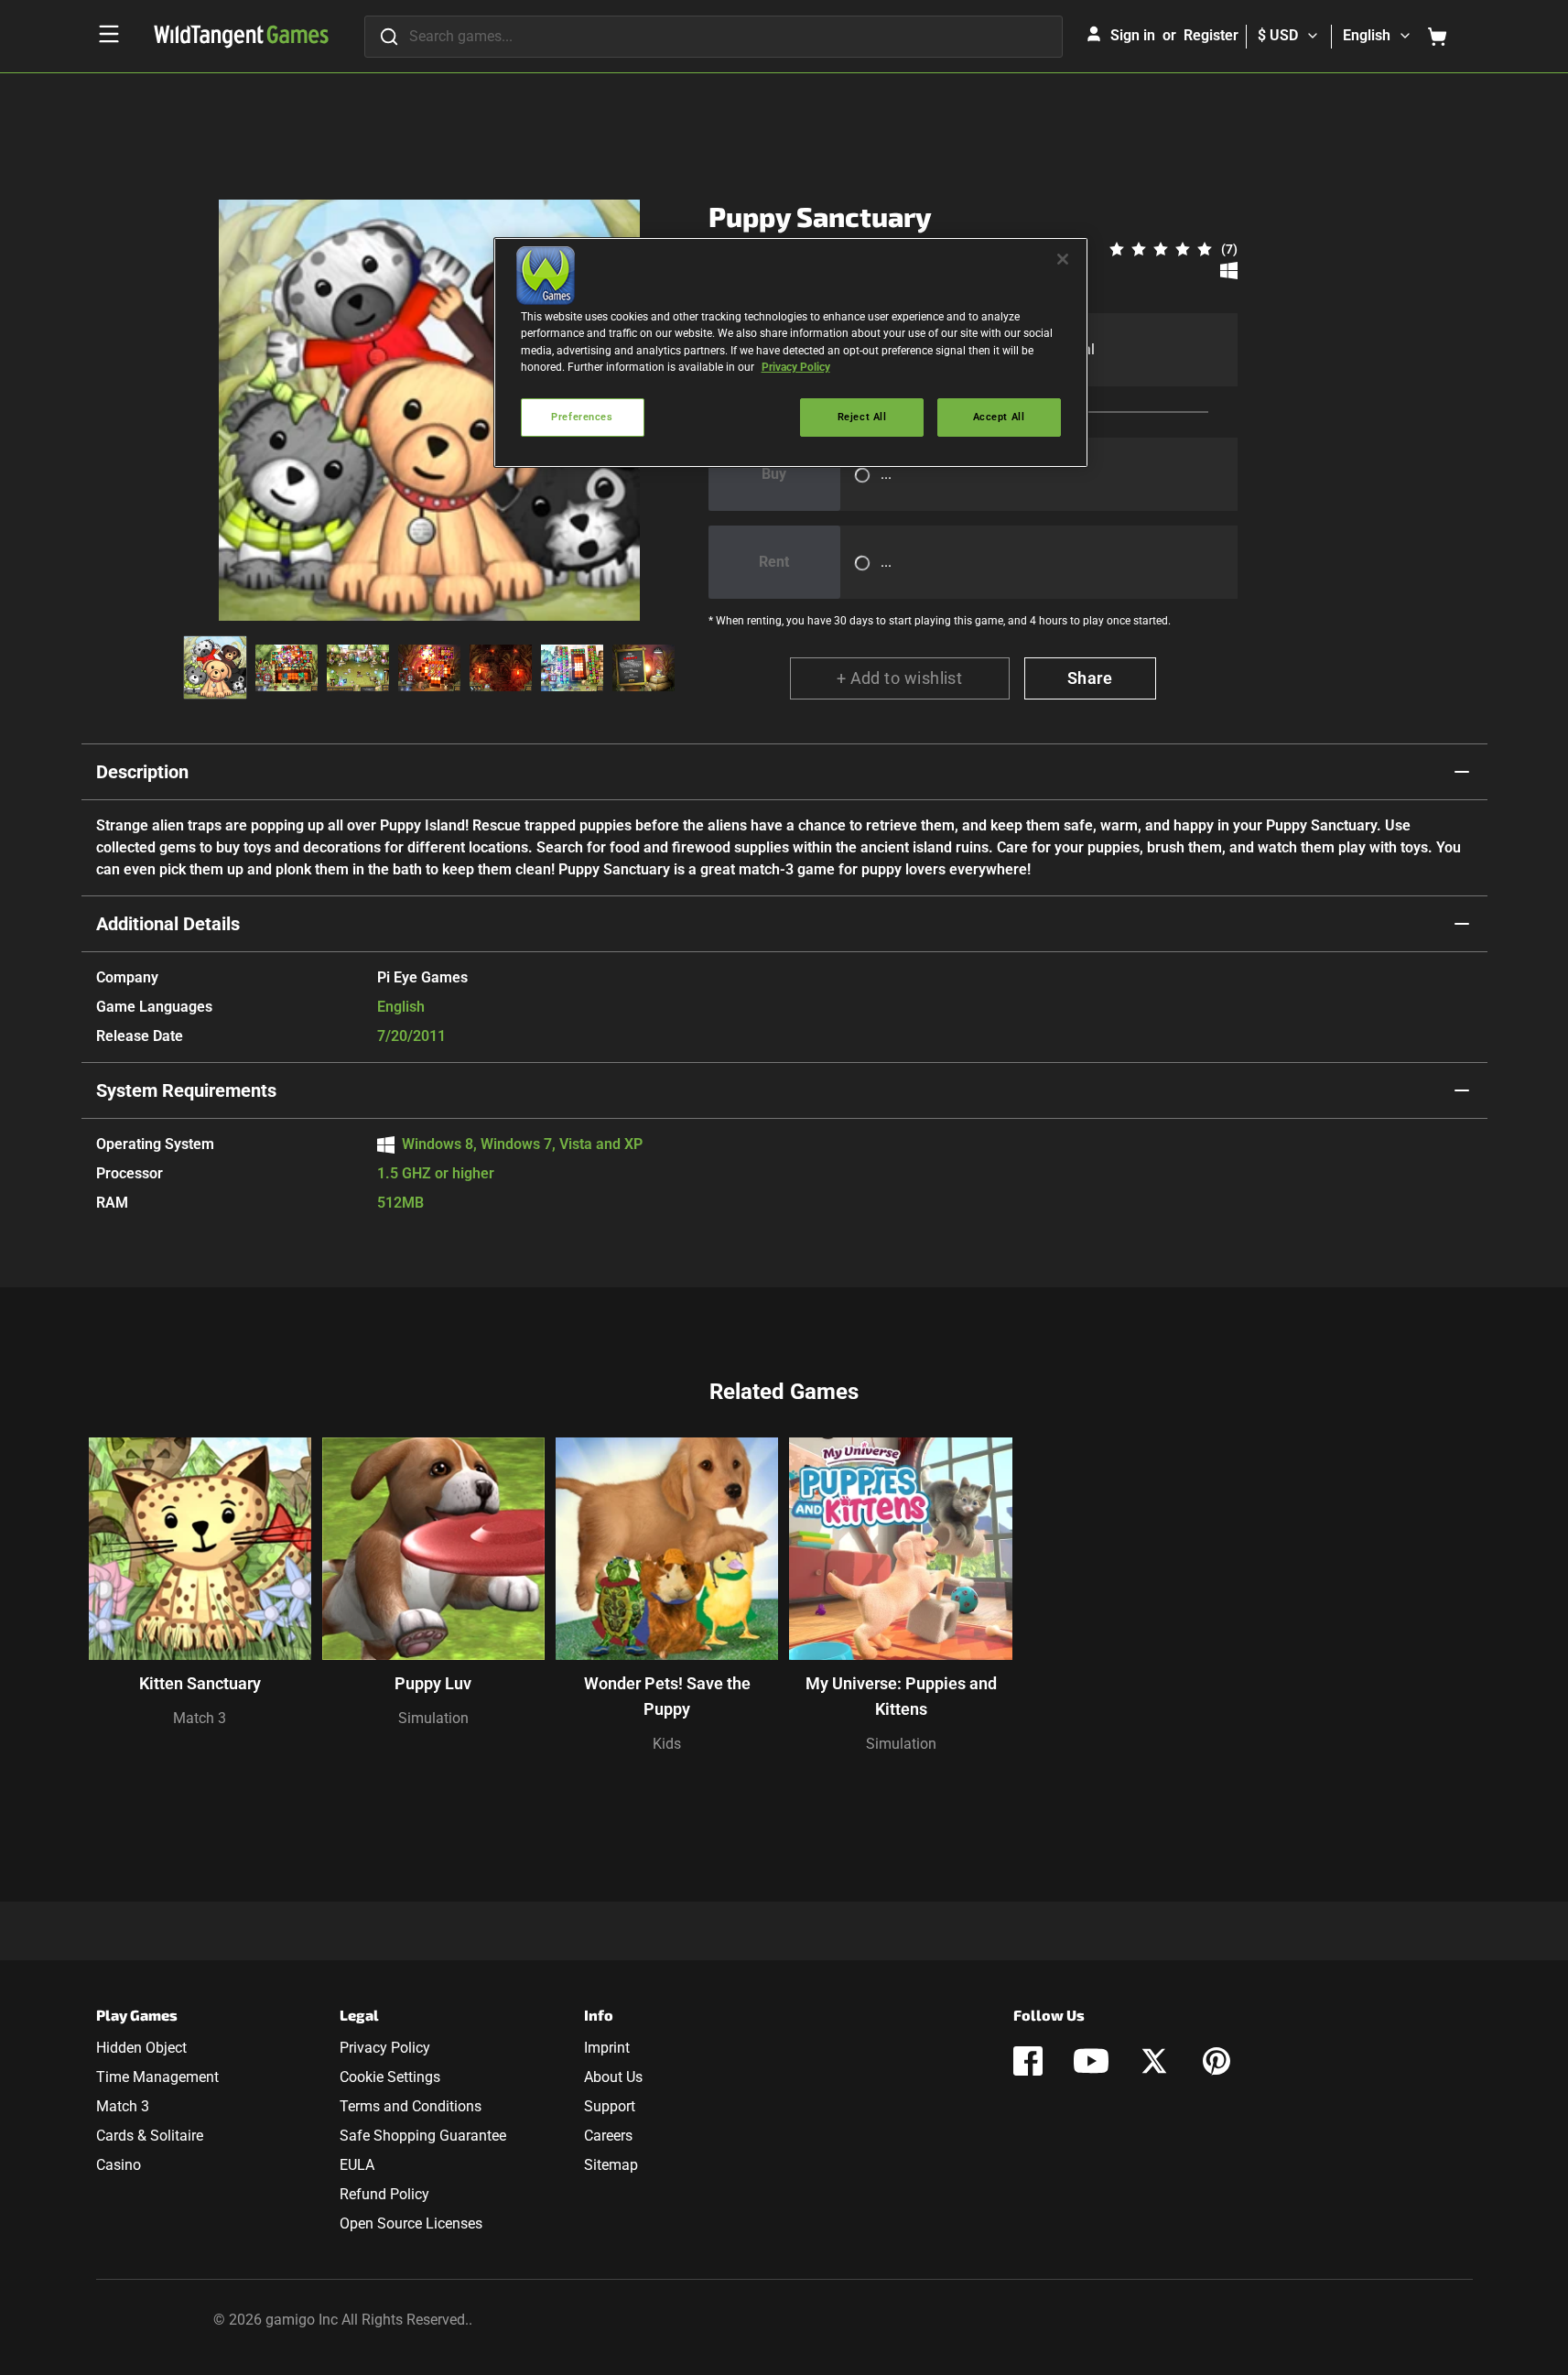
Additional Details (168, 924)
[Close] (1063, 259)
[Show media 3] (358, 667)
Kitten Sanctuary (200, 1683)
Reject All (862, 417)
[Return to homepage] (241, 37)
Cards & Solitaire (150, 2136)
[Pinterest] (1217, 2061)
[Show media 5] (501, 667)
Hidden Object (141, 2048)
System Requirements (186, 1090)
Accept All (999, 417)
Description (142, 772)
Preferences (582, 417)
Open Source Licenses (411, 2223)
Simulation (433, 1718)
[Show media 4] (429, 667)
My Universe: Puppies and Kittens (901, 1696)
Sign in (1133, 35)
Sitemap (611, 2165)
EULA (357, 2165)
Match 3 (200, 1718)
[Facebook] (1028, 2061)
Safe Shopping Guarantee (423, 2136)
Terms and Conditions (411, 2106)
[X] (1154, 2061)
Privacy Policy (385, 2048)
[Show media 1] (215, 667)
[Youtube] (1091, 2061)
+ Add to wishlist (900, 678)
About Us (613, 2077)
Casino (119, 2165)
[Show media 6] (572, 667)
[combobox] (714, 37)
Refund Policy (384, 2194)
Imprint (607, 2048)
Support (610, 2106)
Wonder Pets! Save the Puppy (667, 1696)
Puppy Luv (433, 1683)
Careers (608, 2136)
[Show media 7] (643, 667)
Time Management (157, 2077)
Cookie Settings (390, 2077)
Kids (667, 1744)
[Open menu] (109, 34)
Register (1211, 35)
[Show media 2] (287, 667)
